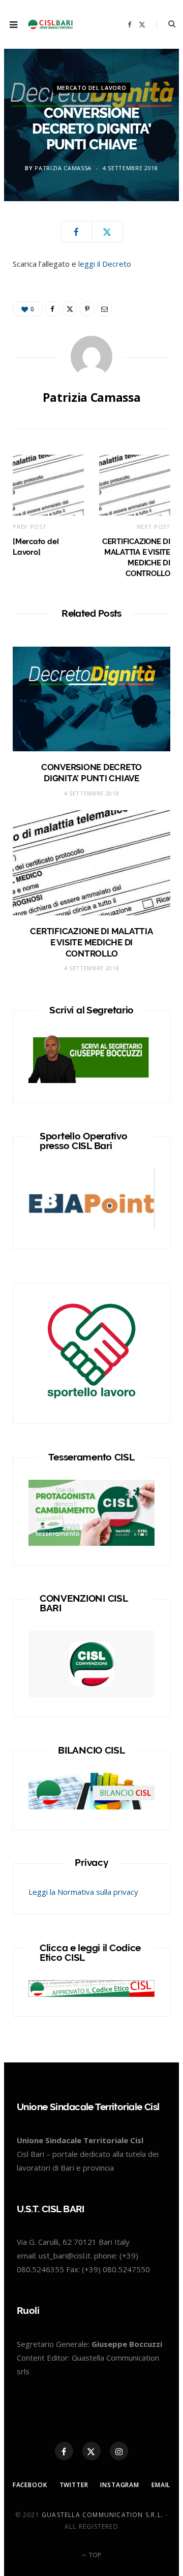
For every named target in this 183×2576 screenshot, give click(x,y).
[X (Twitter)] (91, 2451)
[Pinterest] (87, 309)
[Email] (104, 309)
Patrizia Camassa (63, 168)
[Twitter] (107, 232)
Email (161, 2485)
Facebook (30, 2485)
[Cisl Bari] (53, 24)
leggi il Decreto (104, 264)
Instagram (120, 2485)
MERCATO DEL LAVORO (92, 88)
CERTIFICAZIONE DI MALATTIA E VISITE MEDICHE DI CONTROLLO (91, 942)
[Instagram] (119, 2451)
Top (94, 2555)
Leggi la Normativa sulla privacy (83, 1892)
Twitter (74, 2485)
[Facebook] (76, 232)
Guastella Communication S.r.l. (102, 2515)
